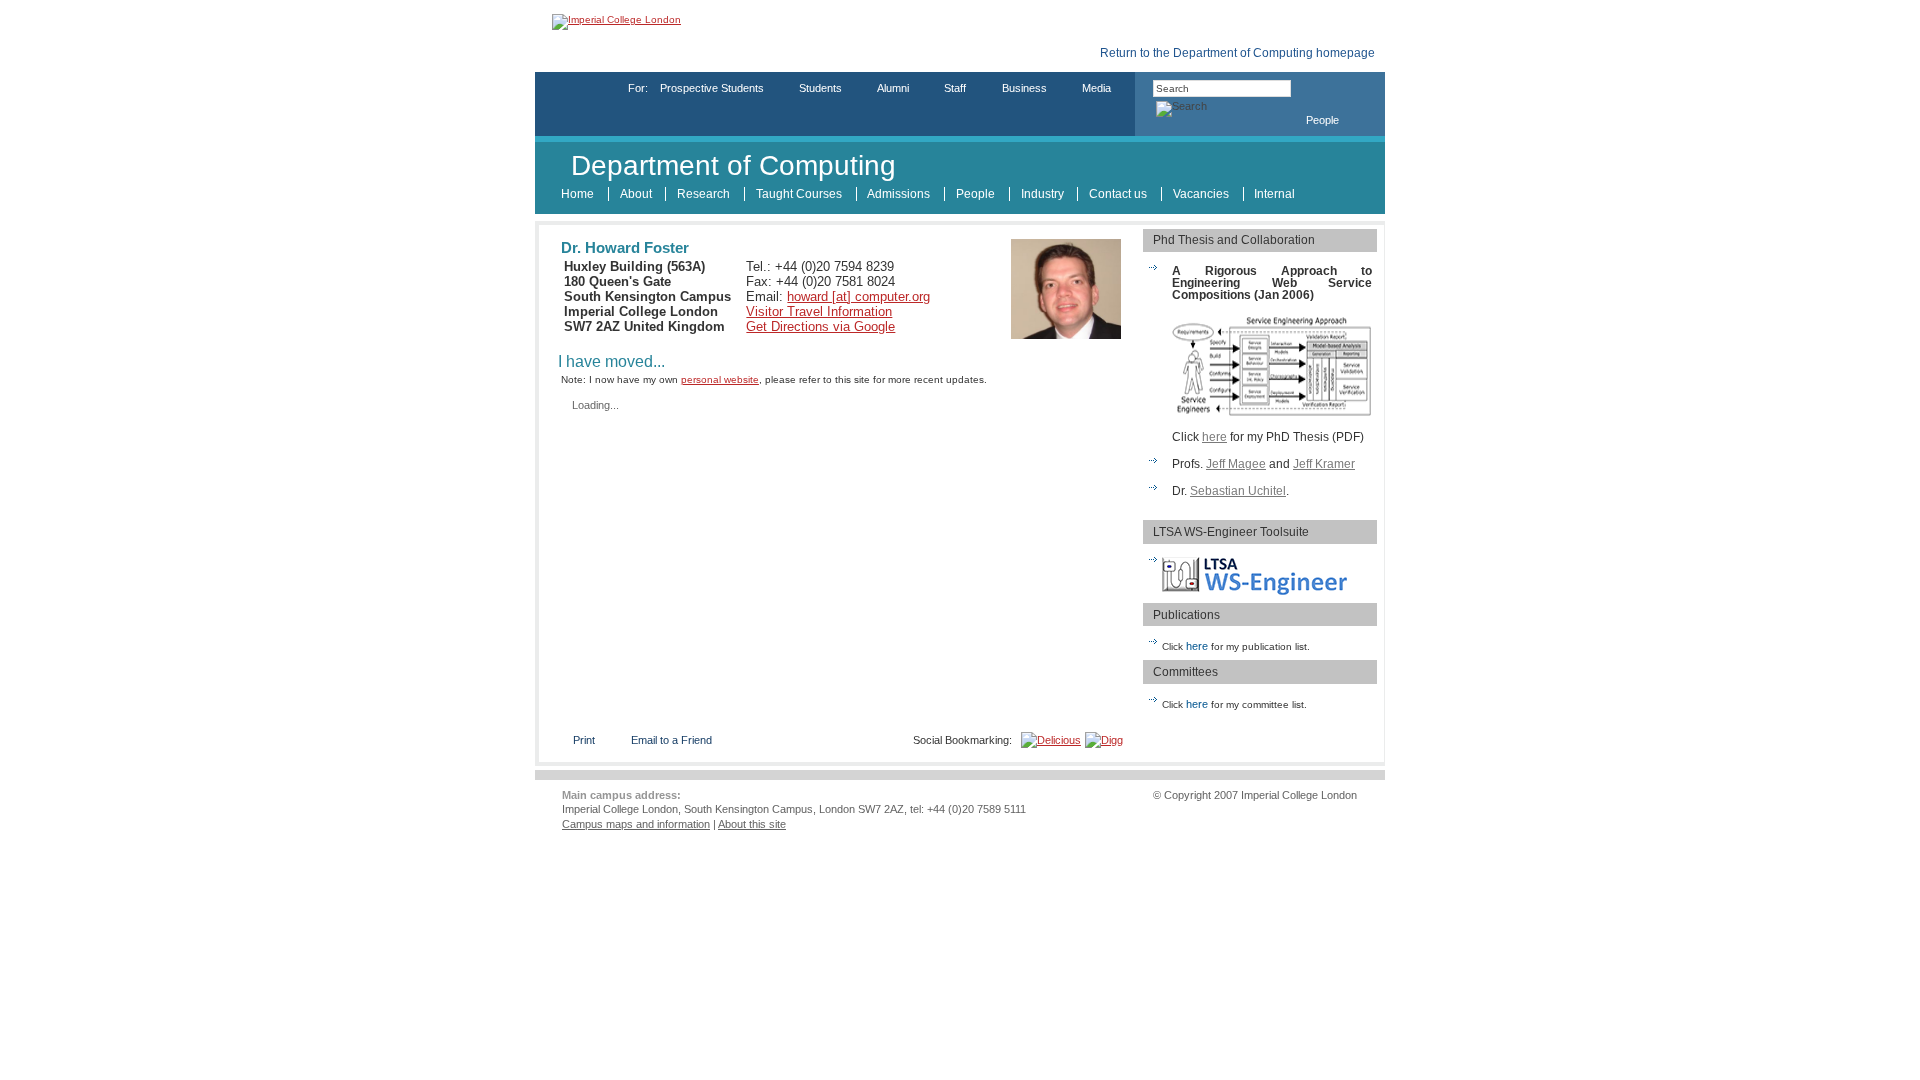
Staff (955, 88)
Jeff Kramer (1324, 464)
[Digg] (1104, 740)
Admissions (898, 194)
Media (1096, 88)
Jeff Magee (1236, 464)
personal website (720, 379)
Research (703, 194)
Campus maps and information (636, 824)
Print (584, 740)
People (1322, 120)
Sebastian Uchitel (1238, 491)
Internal (1274, 194)
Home (577, 194)
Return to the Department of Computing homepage (1237, 53)
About (636, 194)
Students (820, 88)
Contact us (1118, 194)
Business (1024, 88)
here (1214, 437)
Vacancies (1201, 194)
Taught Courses (799, 194)
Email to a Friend (671, 740)
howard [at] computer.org (858, 296)
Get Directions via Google (820, 326)
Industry (1042, 194)
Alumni (893, 88)
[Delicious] (1051, 740)
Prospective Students (712, 88)
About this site (752, 824)
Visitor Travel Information (819, 311)
